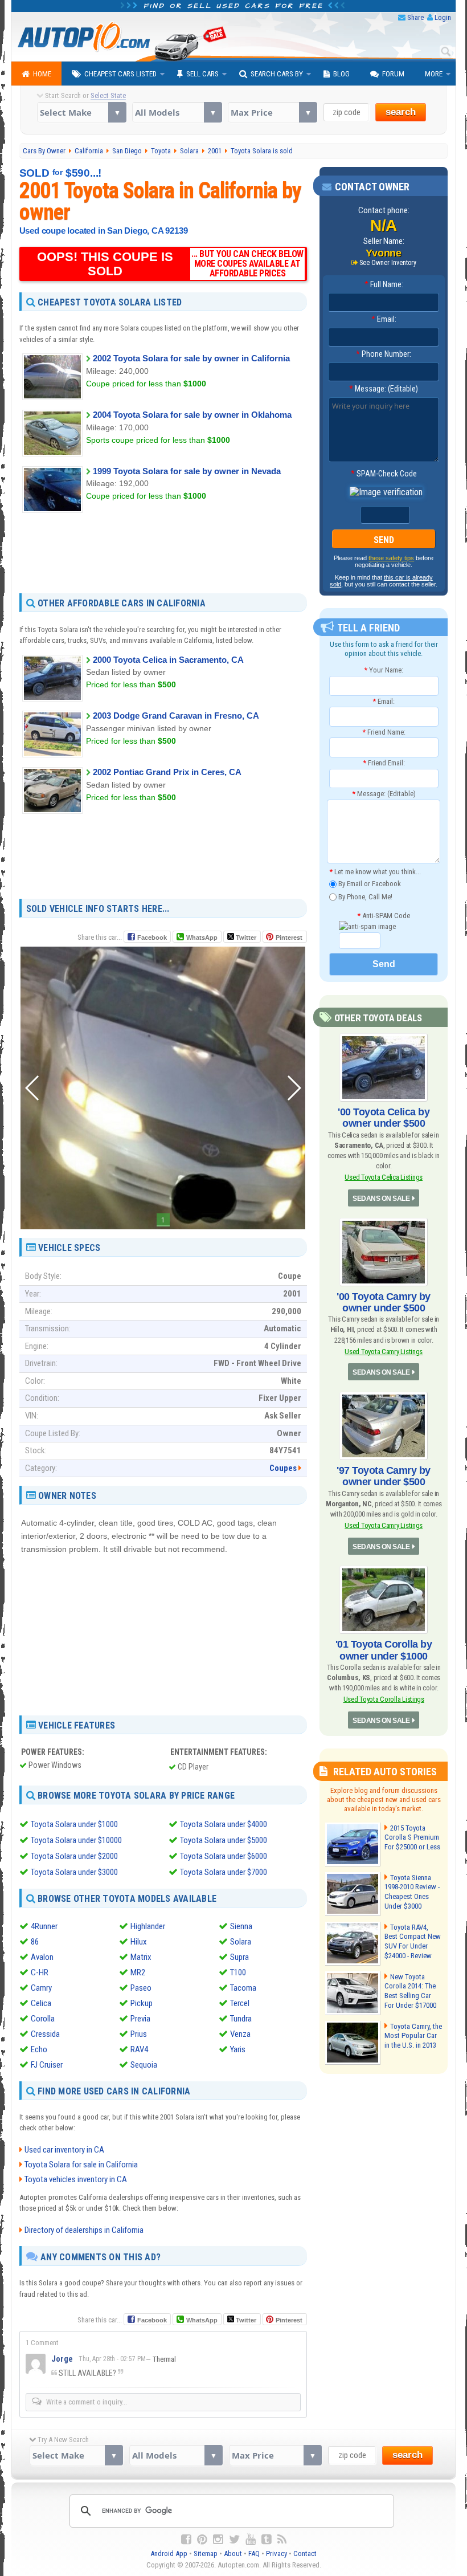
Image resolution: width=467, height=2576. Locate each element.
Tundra (241, 2019)
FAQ (254, 2553)
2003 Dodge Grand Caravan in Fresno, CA (176, 716)
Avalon (42, 1957)
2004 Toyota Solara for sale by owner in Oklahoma (192, 415)
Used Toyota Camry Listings (384, 1352)
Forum (393, 74)
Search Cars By (277, 74)
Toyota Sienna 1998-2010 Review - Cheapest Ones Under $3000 (412, 1892)
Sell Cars (202, 74)
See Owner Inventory (388, 263)
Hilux (139, 1942)
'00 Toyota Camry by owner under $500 (384, 1302)
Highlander (148, 1926)
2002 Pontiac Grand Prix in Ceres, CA (167, 772)
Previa (140, 2019)
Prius (139, 2034)
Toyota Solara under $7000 (224, 1872)
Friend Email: (384, 763)
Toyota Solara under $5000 (224, 1840)
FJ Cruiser (47, 2065)
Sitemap (206, 2553)
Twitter (245, 938)
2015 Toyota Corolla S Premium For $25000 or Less (412, 1838)
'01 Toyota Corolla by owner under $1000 (384, 1650)
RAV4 (139, 2049)
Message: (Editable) (384, 389)
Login (443, 17)
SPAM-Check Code (384, 474)
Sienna (241, 1926)
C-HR (40, 1972)
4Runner (44, 1926)
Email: (384, 319)
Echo (39, 2049)
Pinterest (289, 938)
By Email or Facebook (369, 884)
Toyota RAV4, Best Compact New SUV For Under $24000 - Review (413, 1942)
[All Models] (177, 112)
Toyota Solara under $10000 (76, 1840)
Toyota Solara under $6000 (224, 1856)
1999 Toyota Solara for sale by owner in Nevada (187, 471)
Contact (305, 2553)
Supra (239, 1957)
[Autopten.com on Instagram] (218, 2540)
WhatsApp (202, 938)
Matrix (141, 1957)
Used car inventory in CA (64, 2150)
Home (42, 74)
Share (415, 17)
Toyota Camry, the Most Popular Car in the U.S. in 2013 (413, 2036)
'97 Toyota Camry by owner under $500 (384, 1476)
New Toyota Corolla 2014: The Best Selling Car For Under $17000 (410, 1991)
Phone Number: (384, 354)
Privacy (276, 2553)
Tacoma (243, 1988)
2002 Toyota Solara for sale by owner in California (191, 358)
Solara (241, 1942)
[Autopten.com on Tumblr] (267, 2540)
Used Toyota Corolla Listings (384, 1699)
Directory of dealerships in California (84, 2230)
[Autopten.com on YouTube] (251, 2540)
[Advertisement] (163, 552)
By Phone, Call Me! (364, 896)
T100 (238, 1972)
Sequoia (144, 2065)
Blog (341, 74)
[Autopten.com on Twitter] (234, 2540)
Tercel (240, 2003)
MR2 (138, 1972)
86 (35, 1942)
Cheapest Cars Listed (120, 74)
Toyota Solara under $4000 (224, 1824)
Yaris (238, 2049)
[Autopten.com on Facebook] (186, 2540)
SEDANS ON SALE (381, 1199)
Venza (240, 2034)
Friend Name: (384, 732)
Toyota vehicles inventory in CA (76, 2179)
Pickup (142, 2003)
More (434, 74)
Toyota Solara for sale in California (81, 2165)
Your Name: (384, 670)
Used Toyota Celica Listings (384, 1177)
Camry (41, 1988)
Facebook (152, 938)
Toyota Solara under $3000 (74, 1872)
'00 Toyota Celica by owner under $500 (384, 1118)
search (401, 112)
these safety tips (391, 558)
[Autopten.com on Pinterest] (202, 2540)
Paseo (141, 1988)
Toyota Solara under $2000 (74, 1856)
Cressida (45, 2034)
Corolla (43, 2019)
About (233, 2553)
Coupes (283, 1468)
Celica (41, 2003)
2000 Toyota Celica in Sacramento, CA (168, 660)
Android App (169, 2553)
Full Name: (384, 284)
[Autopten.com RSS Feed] (282, 2540)
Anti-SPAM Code (384, 916)
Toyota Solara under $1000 (74, 1824)
